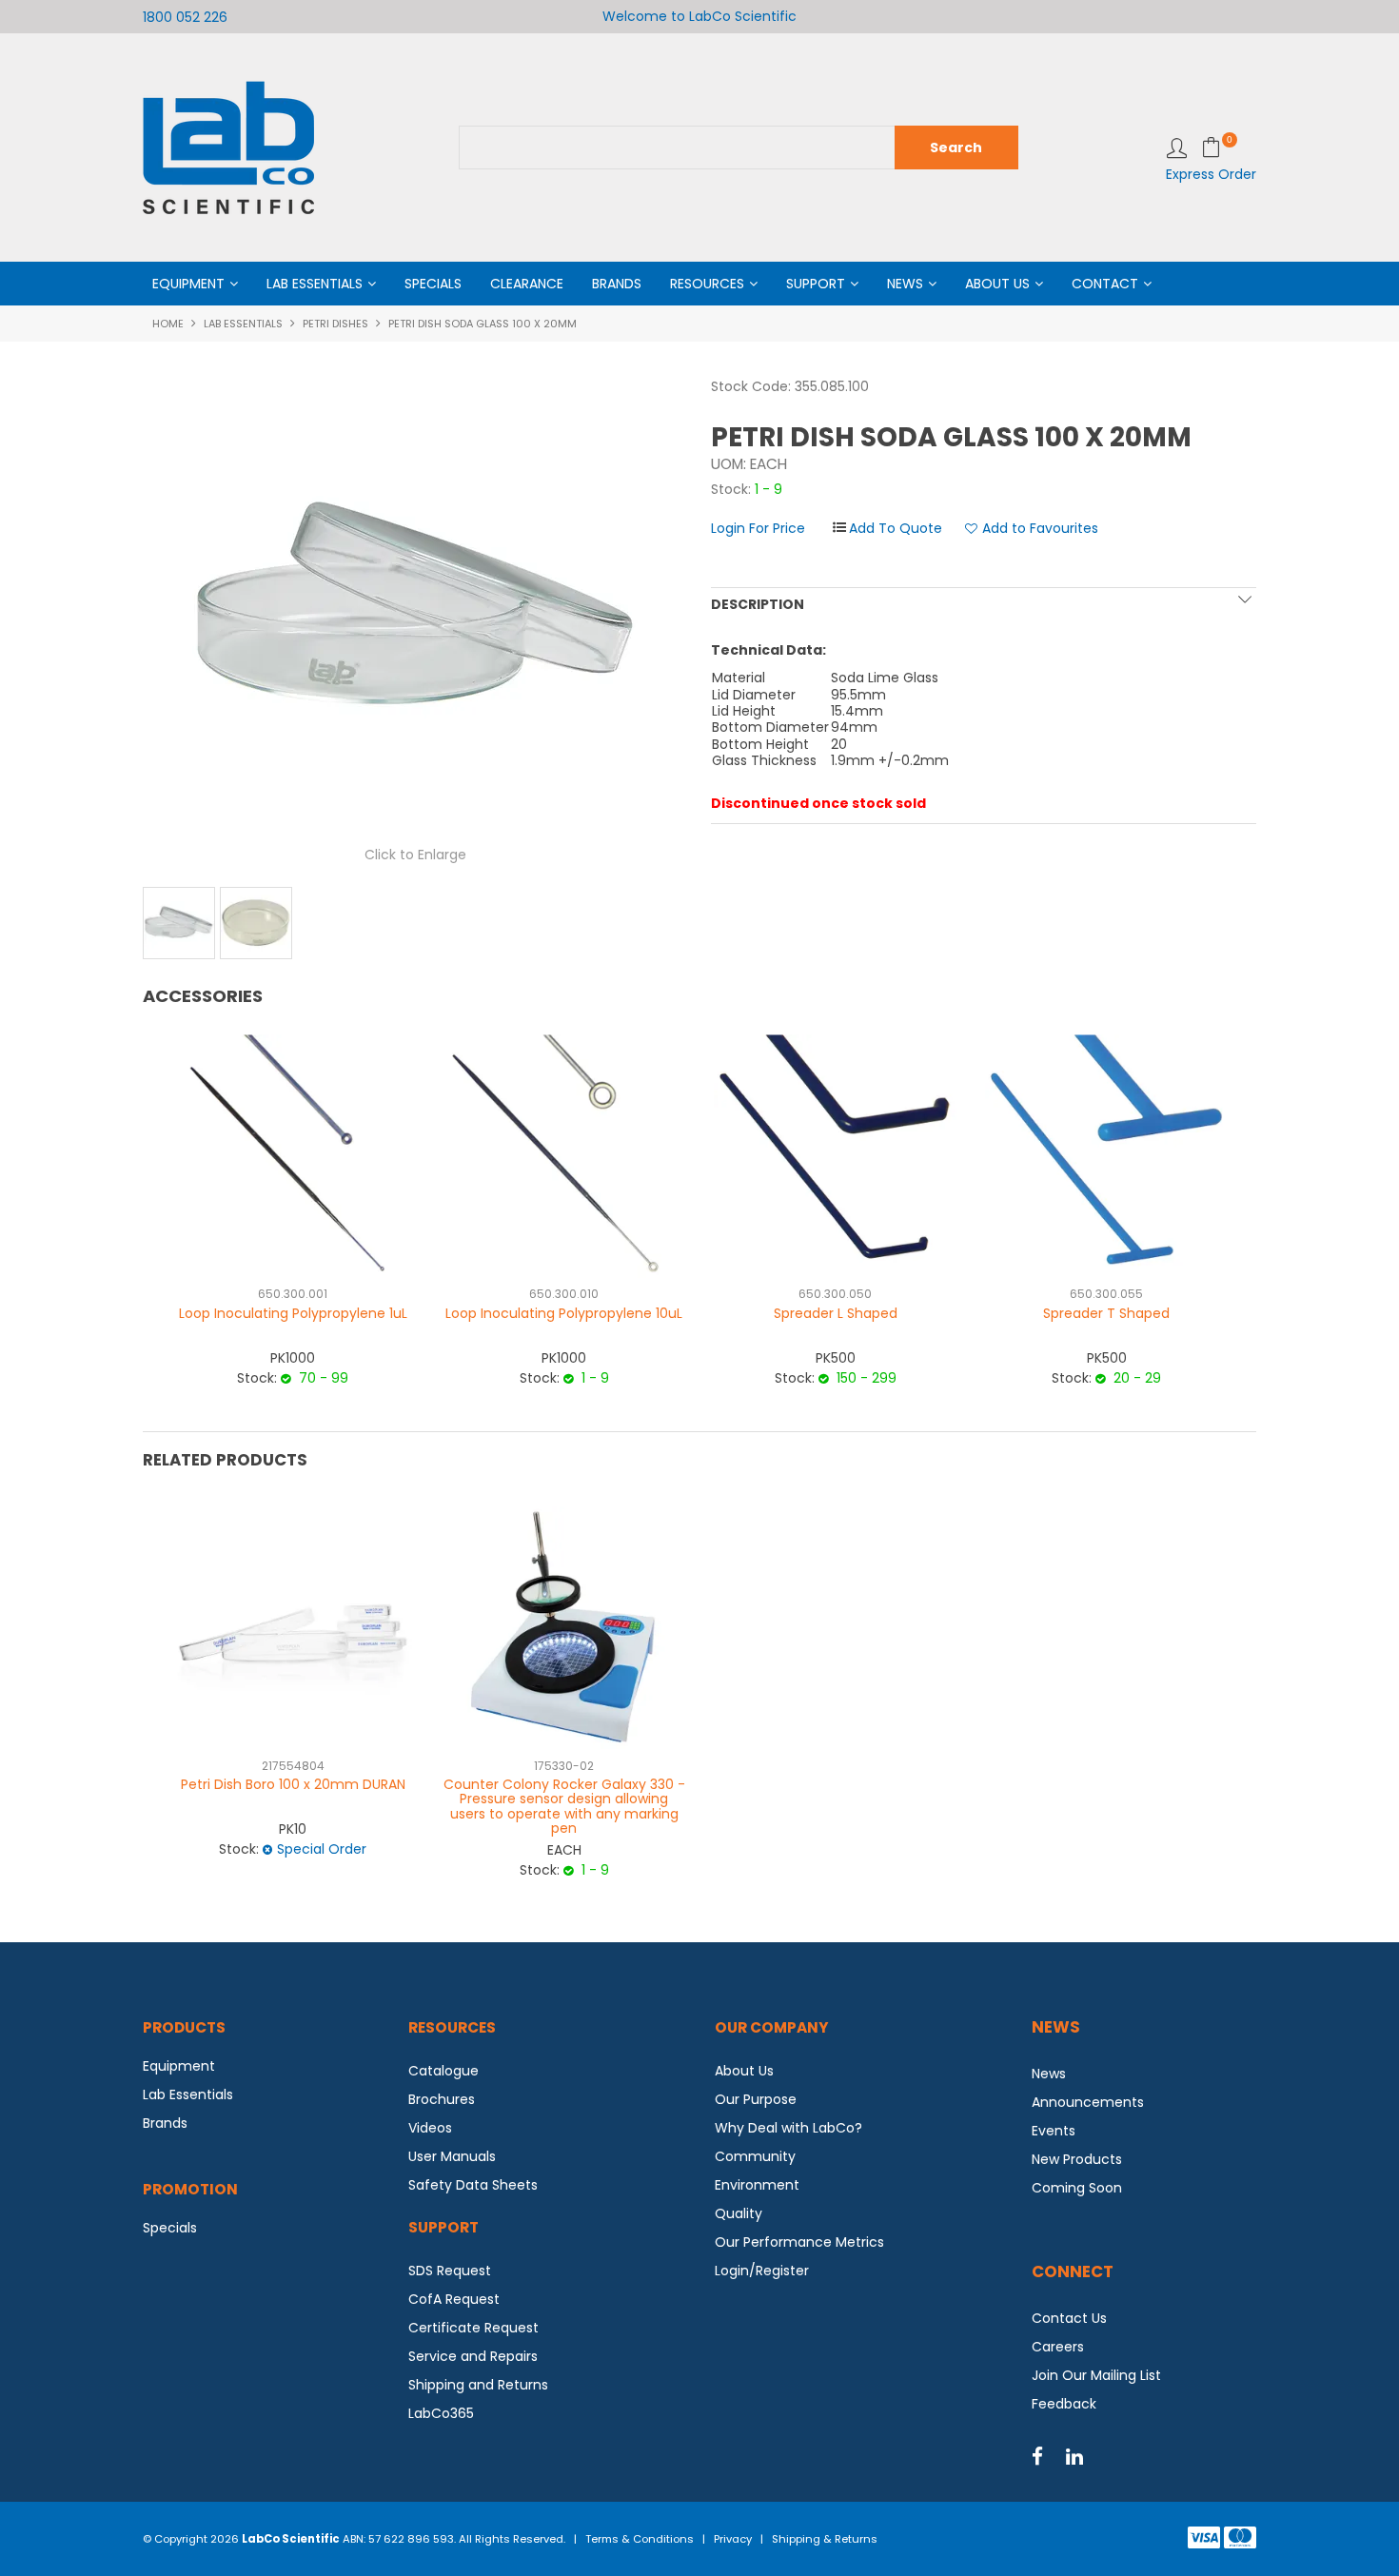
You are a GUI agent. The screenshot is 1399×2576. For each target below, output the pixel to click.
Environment (757, 2185)
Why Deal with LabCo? (788, 2128)
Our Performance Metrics (799, 2242)
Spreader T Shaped (1106, 1313)
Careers (1058, 2347)
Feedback (1064, 2404)
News (905, 284)
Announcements (1088, 2102)
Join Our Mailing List (1096, 2375)
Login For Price (758, 528)
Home (168, 324)
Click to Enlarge (415, 855)
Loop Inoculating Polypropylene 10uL (564, 1313)
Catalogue (443, 2071)
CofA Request (454, 2299)
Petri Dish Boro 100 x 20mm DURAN (293, 1784)
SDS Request (450, 2271)
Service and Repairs (473, 2356)
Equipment (188, 284)
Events (1054, 2131)
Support (816, 284)
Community (755, 2156)
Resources (707, 284)
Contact (1105, 284)
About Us (997, 284)
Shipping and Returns (478, 2385)
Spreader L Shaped (836, 1313)
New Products (1077, 2159)
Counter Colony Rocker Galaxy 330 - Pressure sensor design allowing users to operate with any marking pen (564, 1806)
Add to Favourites (1040, 529)
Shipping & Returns (825, 2539)
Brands (617, 284)
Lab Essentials (315, 284)
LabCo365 (441, 2413)
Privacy (733, 2539)
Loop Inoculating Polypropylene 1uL (293, 1313)
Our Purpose (756, 2099)
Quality (739, 2213)
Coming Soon (1077, 2188)
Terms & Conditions (640, 2539)
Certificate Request (473, 2328)
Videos (430, 2128)
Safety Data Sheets (473, 2185)
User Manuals (452, 2156)
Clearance (527, 284)
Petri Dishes (335, 324)
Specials (433, 284)
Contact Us (1069, 2318)
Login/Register (762, 2271)
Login (1177, 148)
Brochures (442, 2099)
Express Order (1211, 174)
